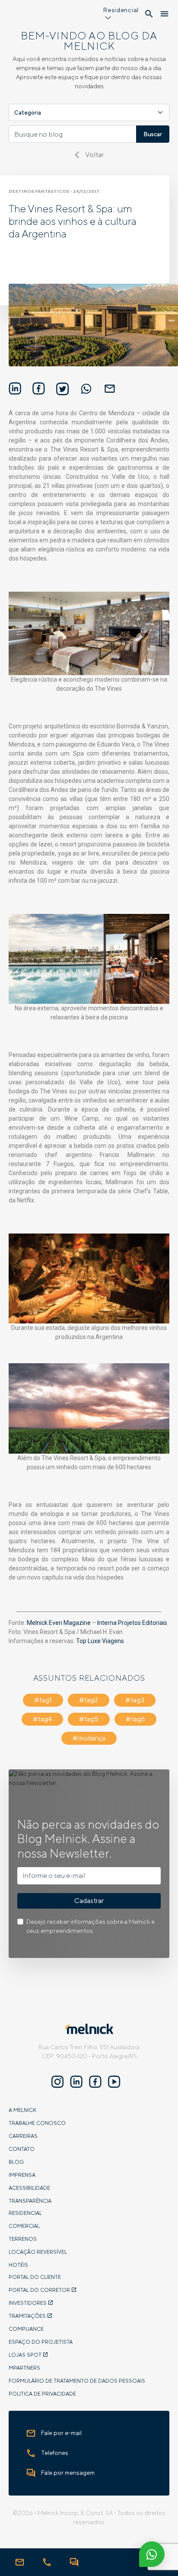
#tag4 (42, 1719)
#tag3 (135, 1700)
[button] (121, 15)
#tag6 (135, 1719)
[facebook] (95, 2082)
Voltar (94, 155)
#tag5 (89, 1719)
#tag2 (89, 1700)
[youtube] (114, 2082)
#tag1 (43, 1700)
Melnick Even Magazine (59, 1623)
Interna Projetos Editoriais (132, 1623)
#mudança (89, 1738)
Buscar (153, 134)
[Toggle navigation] (164, 14)
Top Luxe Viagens (100, 1641)
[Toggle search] (149, 14)
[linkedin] (76, 2082)
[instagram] (57, 2082)
